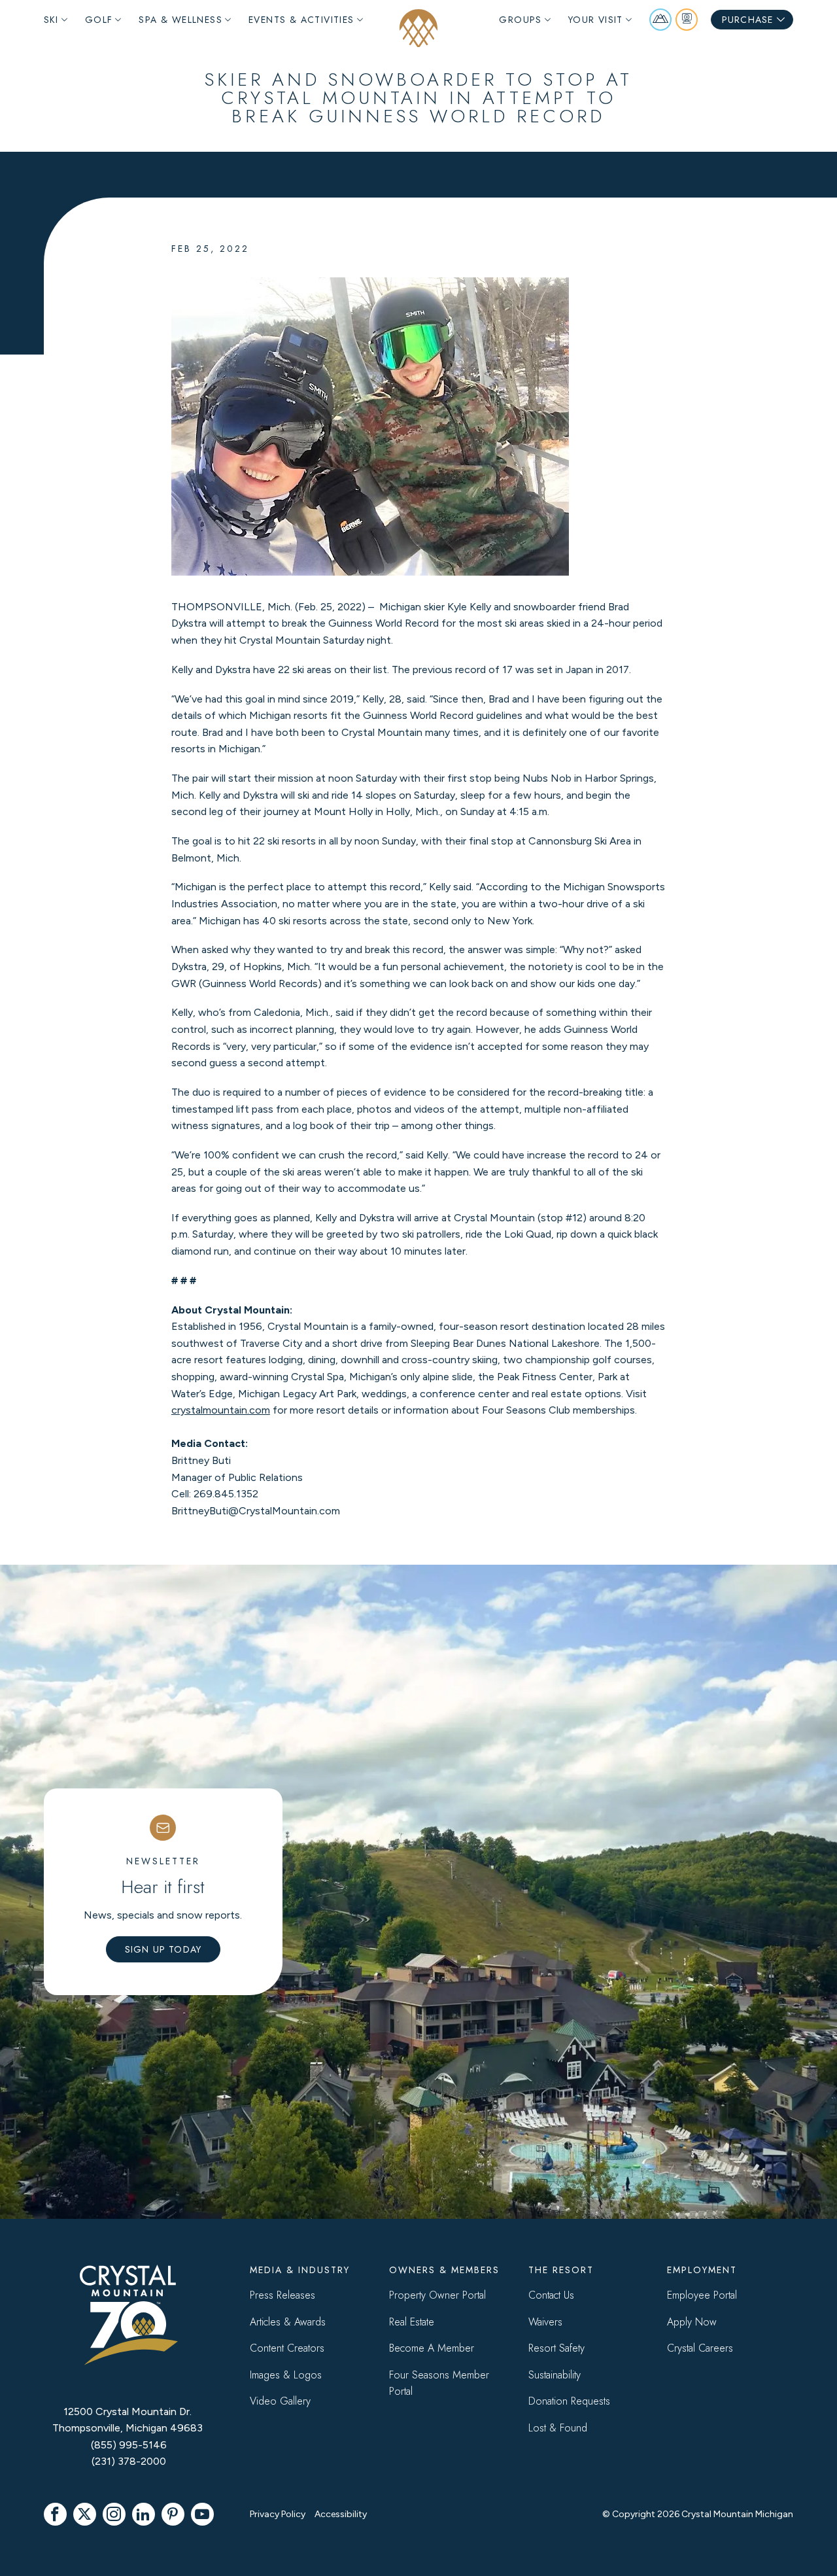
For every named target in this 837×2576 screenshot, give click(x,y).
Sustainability (555, 2375)
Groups (520, 20)
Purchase (748, 20)
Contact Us (551, 2295)
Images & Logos (286, 2375)
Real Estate (412, 2322)
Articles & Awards (288, 2322)
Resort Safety (556, 2348)
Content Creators (287, 2348)
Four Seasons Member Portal (439, 2383)
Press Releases (282, 2295)
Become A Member (432, 2348)
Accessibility (341, 2514)
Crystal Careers (700, 2348)
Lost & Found (558, 2428)
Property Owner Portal (437, 2295)
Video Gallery (280, 2401)
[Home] (418, 28)
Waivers (545, 2322)
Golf (99, 20)
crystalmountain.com (221, 1410)
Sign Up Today (163, 1949)
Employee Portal (702, 2295)
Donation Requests (569, 2401)
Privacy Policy (278, 2514)
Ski (51, 20)
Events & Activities (301, 20)
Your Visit (596, 20)
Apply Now (692, 2322)
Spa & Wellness (180, 20)
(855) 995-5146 (129, 2445)
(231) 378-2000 (129, 2461)
